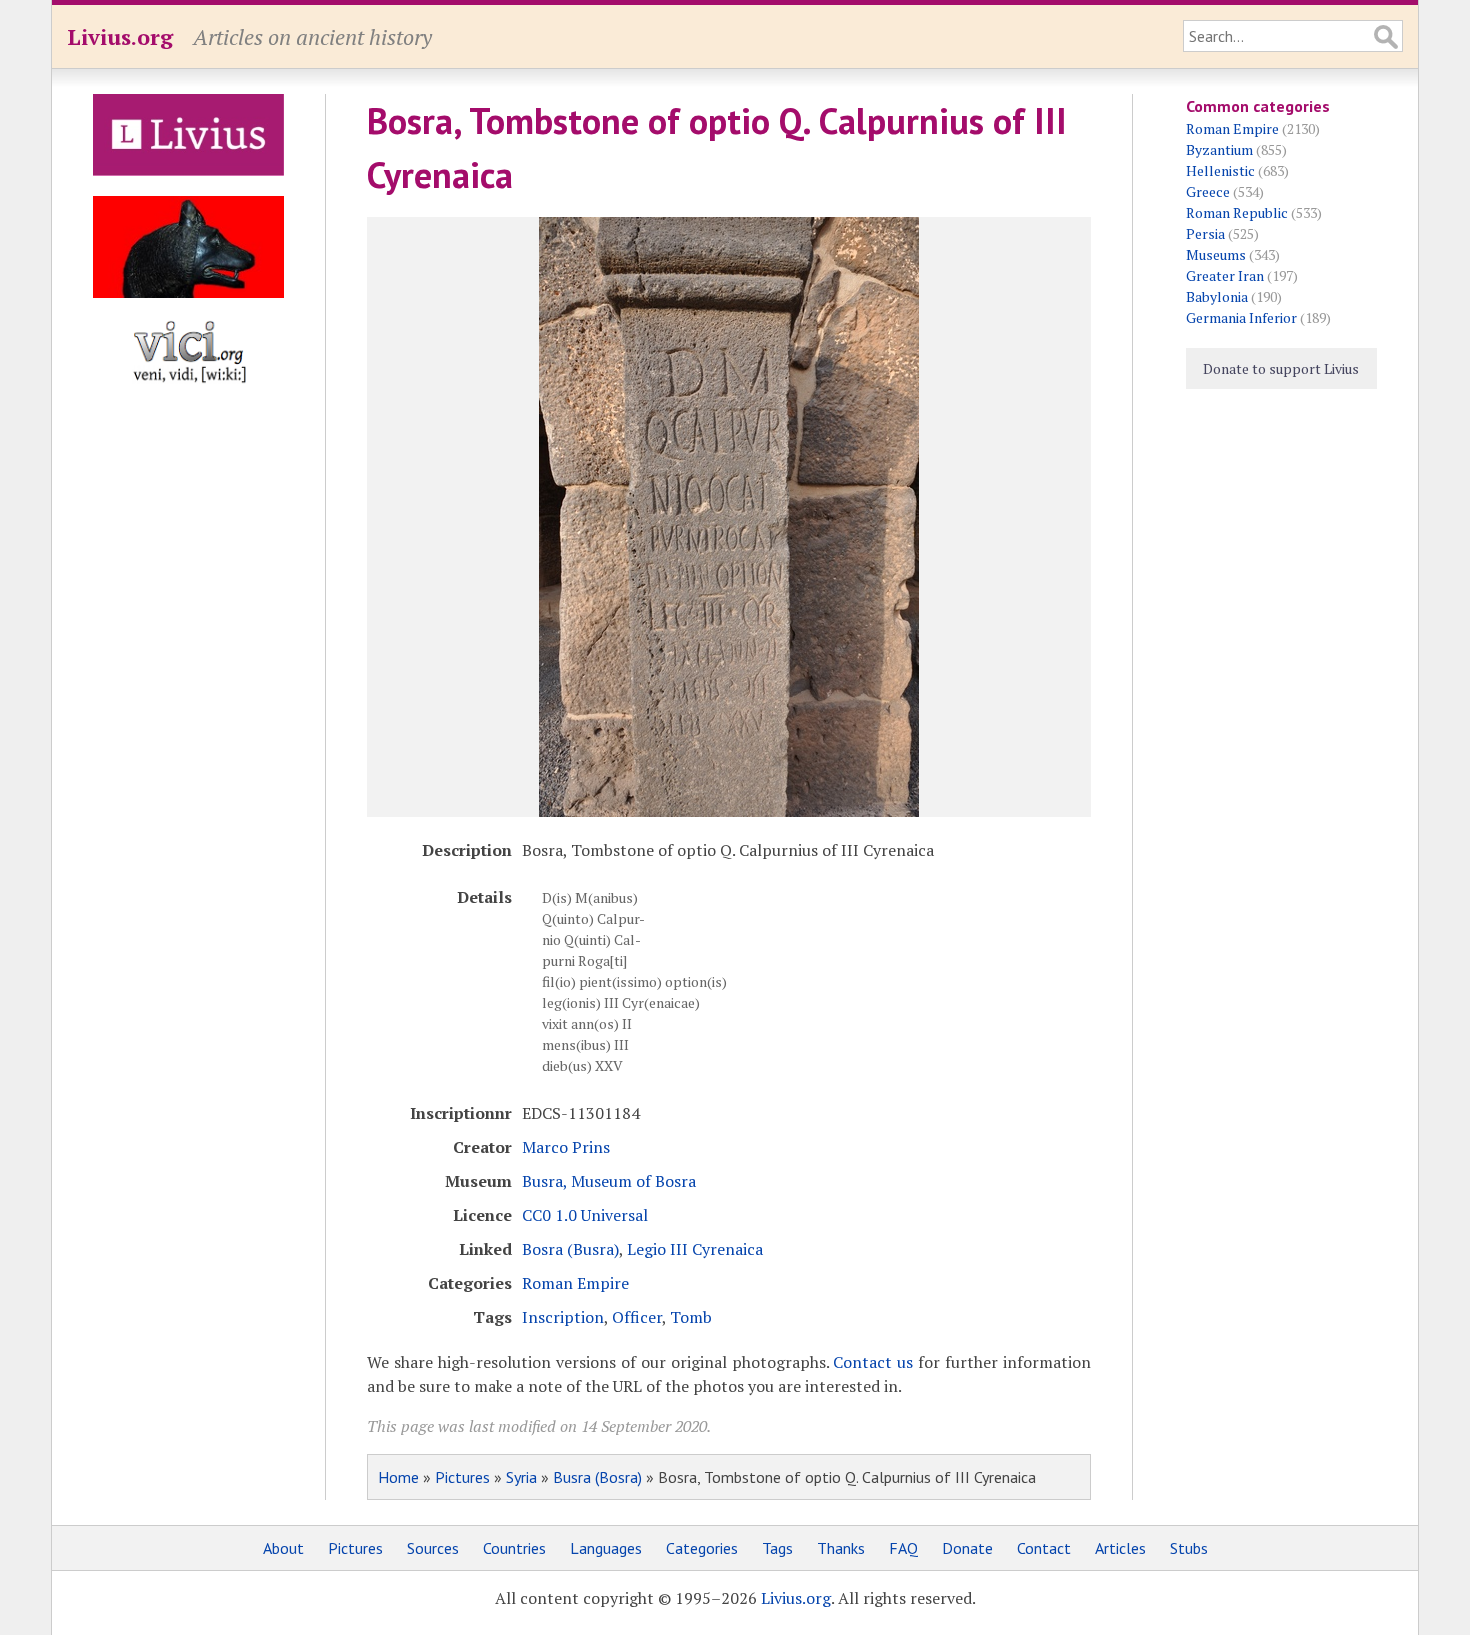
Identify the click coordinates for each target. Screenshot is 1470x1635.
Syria (521, 1477)
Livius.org (120, 36)
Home (398, 1477)
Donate (967, 1548)
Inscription (563, 1317)
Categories (702, 1548)
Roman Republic (1237, 212)
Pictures (462, 1477)
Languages (606, 1548)
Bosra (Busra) (570, 1249)
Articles (1120, 1548)
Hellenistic (1220, 170)
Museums (1216, 254)
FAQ (903, 1548)
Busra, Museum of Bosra (609, 1181)
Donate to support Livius (1281, 368)
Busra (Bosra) (597, 1477)
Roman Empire (575, 1283)
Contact (1044, 1548)
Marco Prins (566, 1147)
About (283, 1548)
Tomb (691, 1317)
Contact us (873, 1362)
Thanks (841, 1548)
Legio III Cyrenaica (695, 1249)
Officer (637, 1317)
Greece (1208, 191)
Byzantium (1219, 149)
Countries (514, 1548)
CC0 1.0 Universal (585, 1215)
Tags (777, 1548)
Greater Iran (1225, 275)
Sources (433, 1548)
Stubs (1189, 1548)
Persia (1205, 233)
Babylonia (1217, 296)
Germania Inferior (1241, 317)
